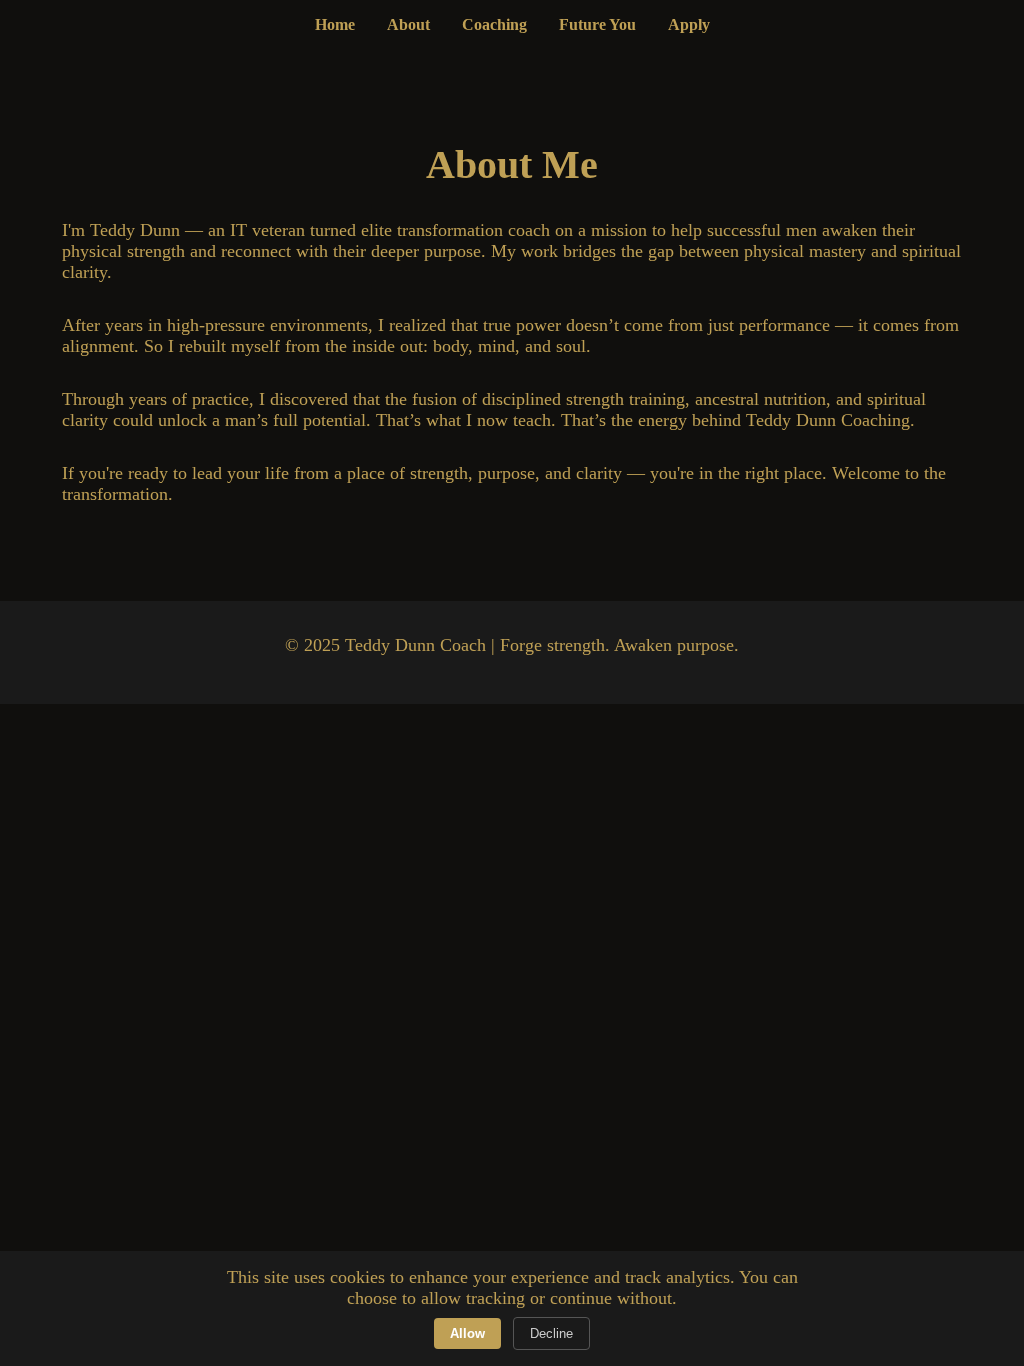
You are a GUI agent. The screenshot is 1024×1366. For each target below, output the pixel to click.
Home (335, 24)
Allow (467, 1333)
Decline (551, 1333)
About (408, 24)
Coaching (494, 24)
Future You (597, 24)
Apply (689, 24)
